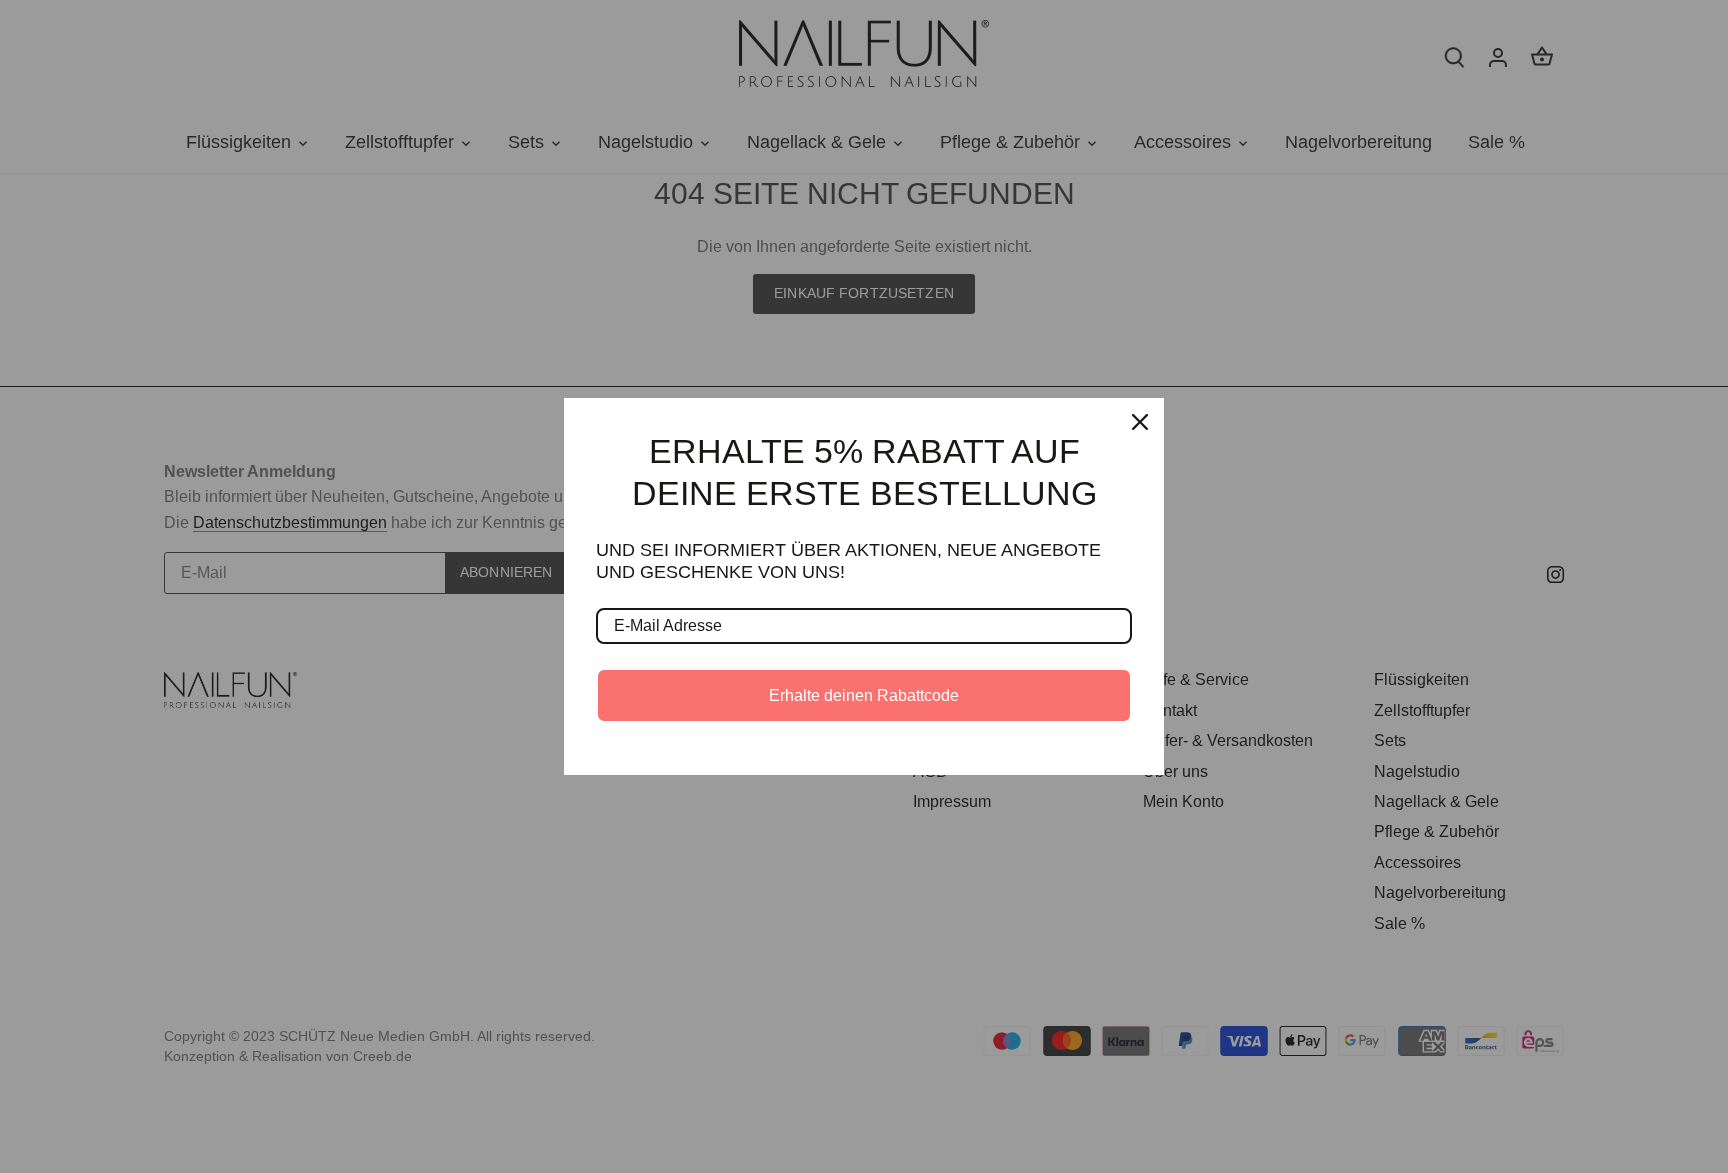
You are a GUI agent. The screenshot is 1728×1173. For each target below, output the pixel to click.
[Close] (1140, 422)
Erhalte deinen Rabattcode (864, 695)
